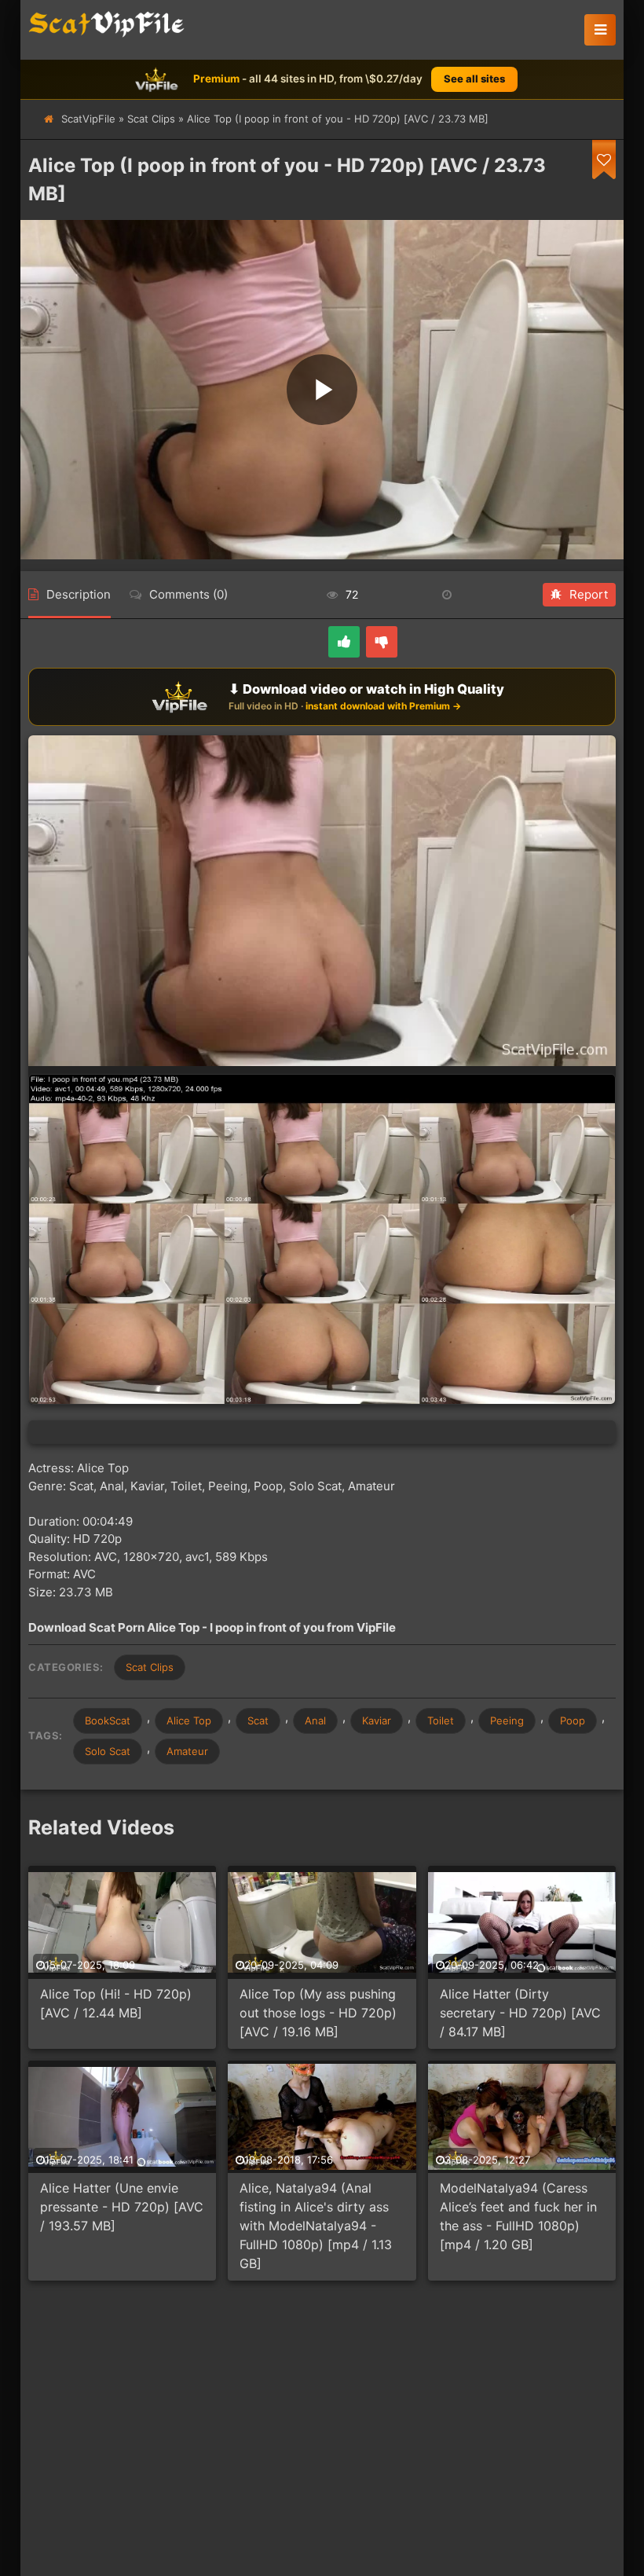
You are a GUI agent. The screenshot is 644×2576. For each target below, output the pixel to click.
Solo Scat (108, 1751)
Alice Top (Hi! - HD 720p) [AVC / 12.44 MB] (116, 2003)
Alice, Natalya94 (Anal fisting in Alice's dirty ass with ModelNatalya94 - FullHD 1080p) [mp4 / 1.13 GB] (316, 2226)
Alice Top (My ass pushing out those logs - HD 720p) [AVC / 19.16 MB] (318, 2013)
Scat (258, 1720)
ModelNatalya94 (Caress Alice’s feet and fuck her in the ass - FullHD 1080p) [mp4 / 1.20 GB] (518, 2216)
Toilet (441, 1720)
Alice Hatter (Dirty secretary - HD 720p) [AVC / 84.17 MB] (520, 2013)
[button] (600, 30)
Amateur (187, 1751)
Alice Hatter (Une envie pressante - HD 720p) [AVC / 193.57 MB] (122, 2207)
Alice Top (189, 1720)
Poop (573, 1720)
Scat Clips (151, 119)
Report (589, 594)
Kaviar (377, 1720)
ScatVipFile (88, 119)
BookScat (108, 1720)
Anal (315, 1720)
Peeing (507, 1720)
